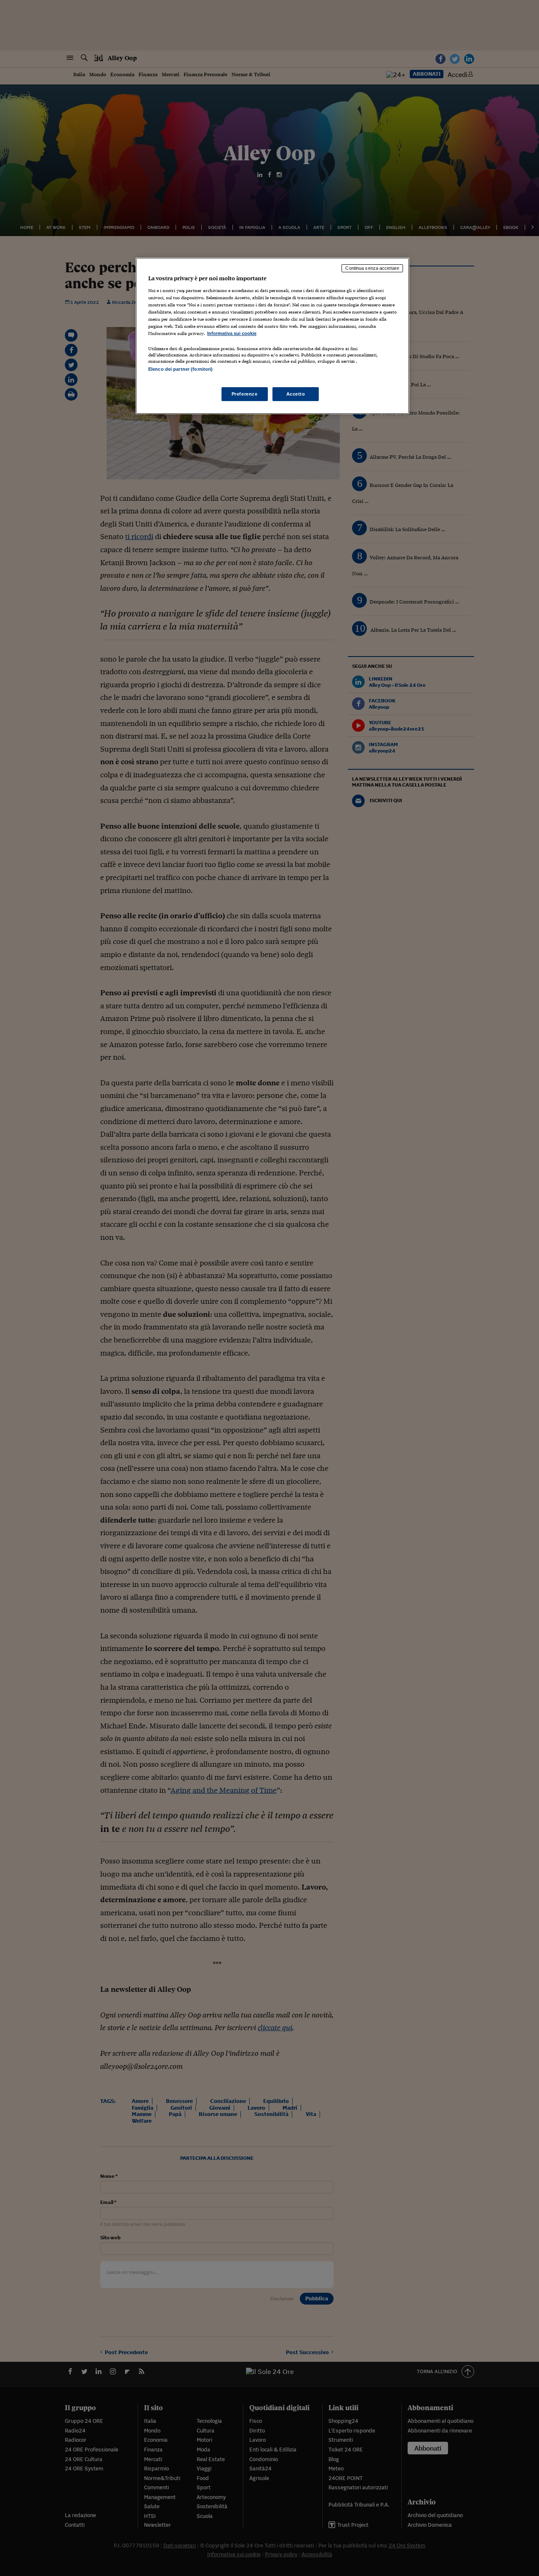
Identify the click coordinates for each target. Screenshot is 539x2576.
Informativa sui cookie (232, 333)
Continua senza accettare (372, 268)
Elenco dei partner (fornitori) (180, 369)
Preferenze (245, 394)
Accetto (296, 394)
